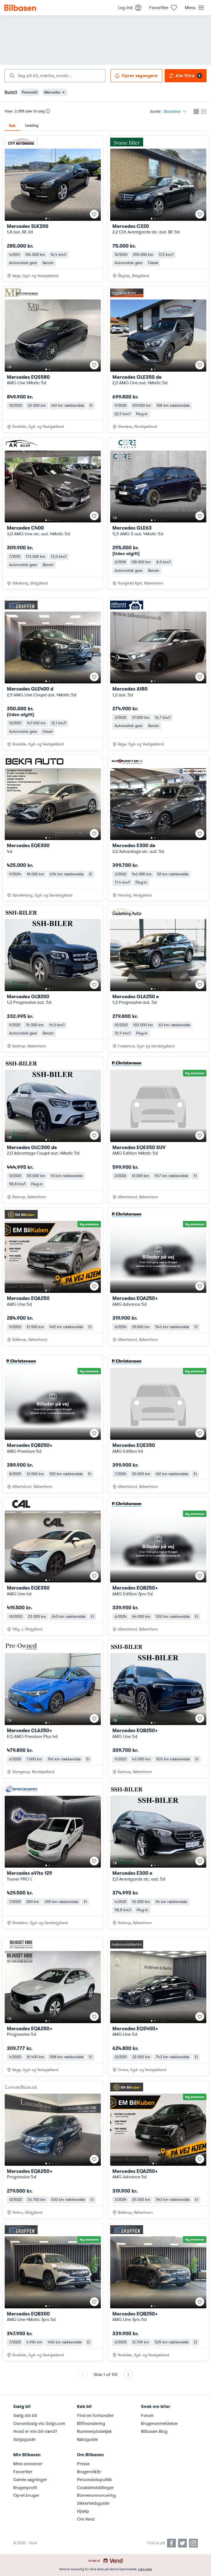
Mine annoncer (28, 2464)
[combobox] (55, 76)
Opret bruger (26, 2495)
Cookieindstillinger (95, 2488)
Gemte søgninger (30, 2480)
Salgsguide (24, 2439)
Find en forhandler (95, 2416)
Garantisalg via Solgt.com (39, 2424)
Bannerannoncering (96, 2495)
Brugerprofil (25, 2488)
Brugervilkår (89, 2472)
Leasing (32, 125)
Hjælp (83, 2511)
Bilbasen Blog (154, 2431)
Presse (83, 2464)
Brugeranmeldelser (159, 2424)
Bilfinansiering (91, 2424)
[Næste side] (128, 2375)
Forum (147, 2416)
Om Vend (86, 2519)
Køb (12, 126)
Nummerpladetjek (94, 2431)
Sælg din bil (25, 2416)
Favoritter (23, 2472)
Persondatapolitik (94, 2480)
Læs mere (145, 2569)
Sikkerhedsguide (93, 2503)
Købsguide (87, 2439)
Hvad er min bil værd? (35, 2431)
